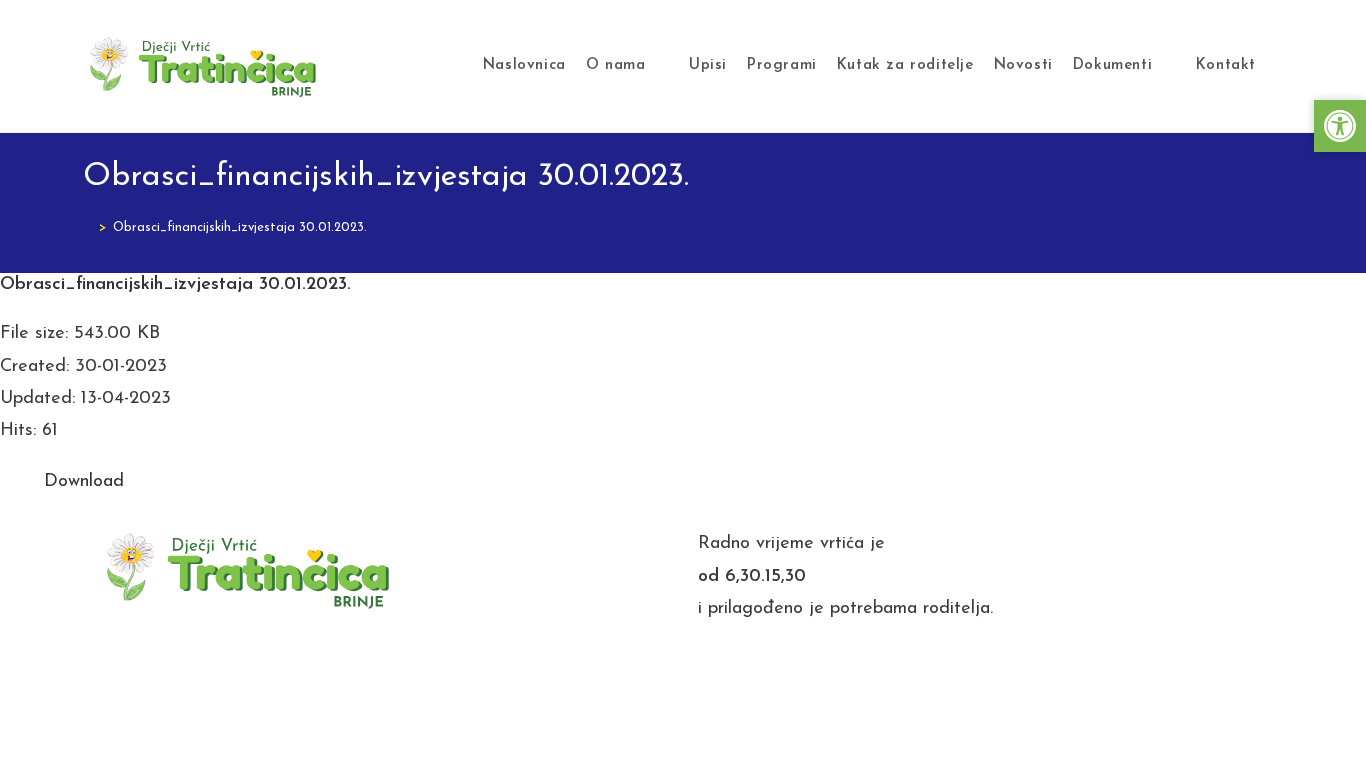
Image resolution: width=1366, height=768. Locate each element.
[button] (1340, 126)
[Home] (88, 227)
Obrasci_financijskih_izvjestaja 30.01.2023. (240, 227)
